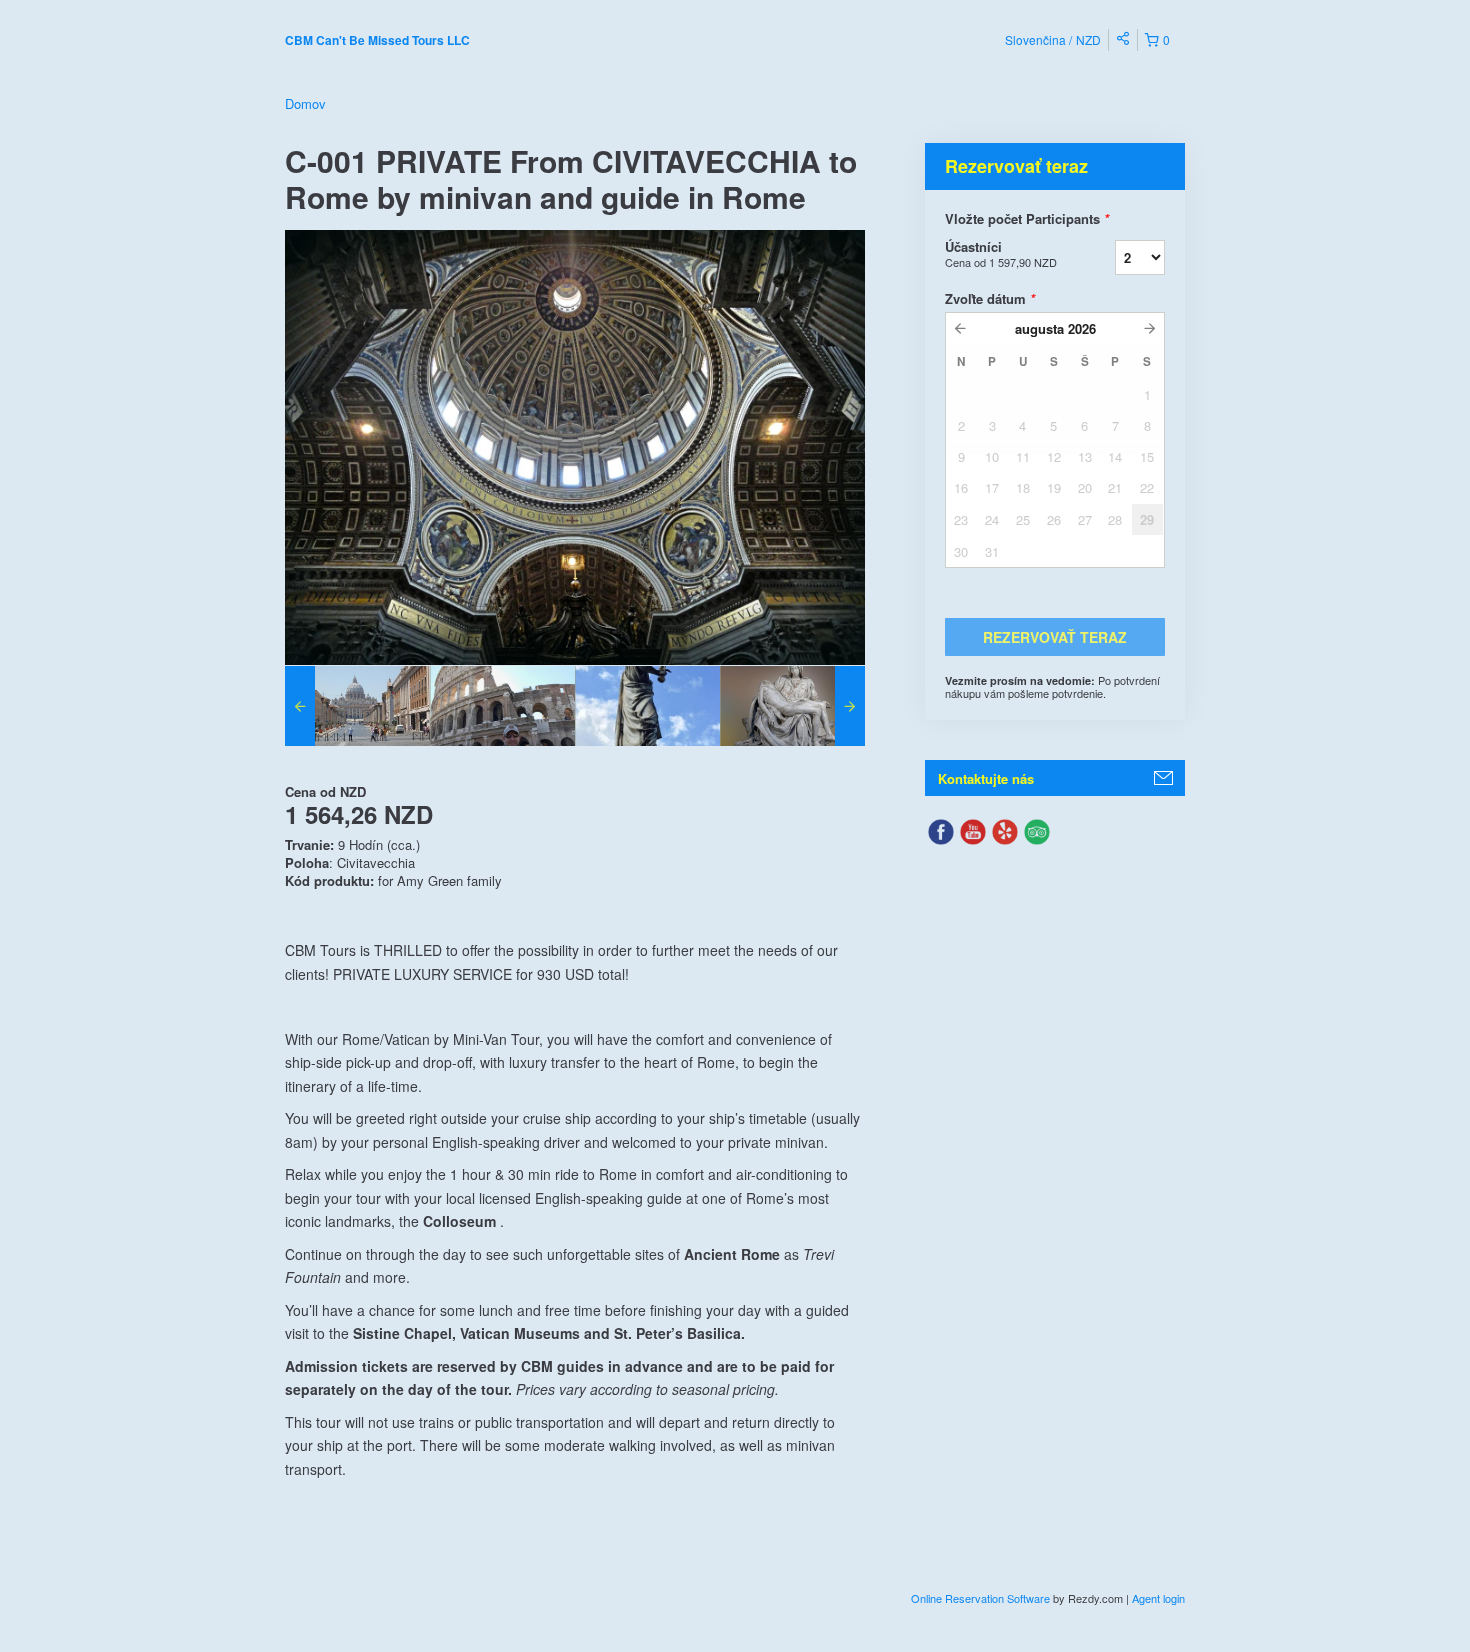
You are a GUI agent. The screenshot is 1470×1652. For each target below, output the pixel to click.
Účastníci (1001, 253)
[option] (357, 706)
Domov (305, 103)
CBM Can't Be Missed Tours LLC (377, 40)
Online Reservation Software (980, 1598)
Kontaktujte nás (986, 778)
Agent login (1158, 1598)
